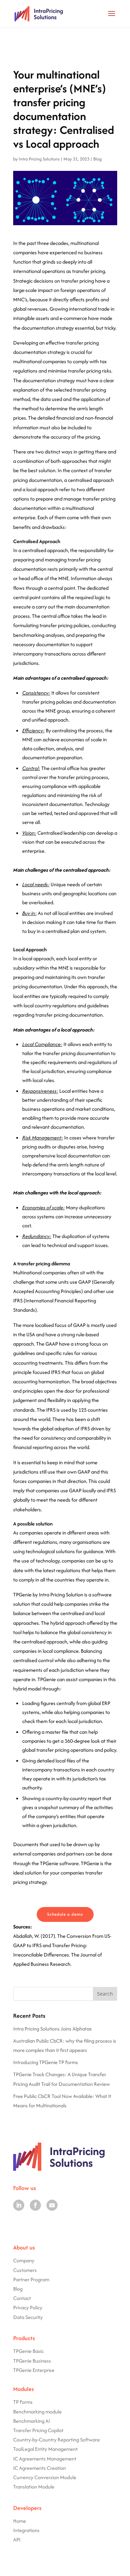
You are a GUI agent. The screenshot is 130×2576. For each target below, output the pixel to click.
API (17, 2540)
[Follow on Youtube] (52, 2205)
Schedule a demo (65, 1914)
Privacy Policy (28, 2307)
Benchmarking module (37, 2412)
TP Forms (23, 2402)
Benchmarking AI (32, 2421)
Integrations (26, 2530)
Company (24, 2260)
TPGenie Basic (28, 2351)
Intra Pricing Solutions (39, 159)
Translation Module (34, 2487)
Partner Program (31, 2279)
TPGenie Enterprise (34, 2370)
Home (20, 2521)
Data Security (28, 2317)
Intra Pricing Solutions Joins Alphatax (53, 2029)
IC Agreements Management (45, 2459)
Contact (22, 2298)
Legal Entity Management (50, 2449)
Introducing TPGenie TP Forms (46, 2062)
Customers (25, 2270)
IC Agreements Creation (40, 2468)
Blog (97, 159)
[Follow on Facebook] (35, 2205)
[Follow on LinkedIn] (19, 2205)
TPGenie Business (32, 2361)
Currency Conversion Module (45, 2477)
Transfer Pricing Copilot (38, 2430)
